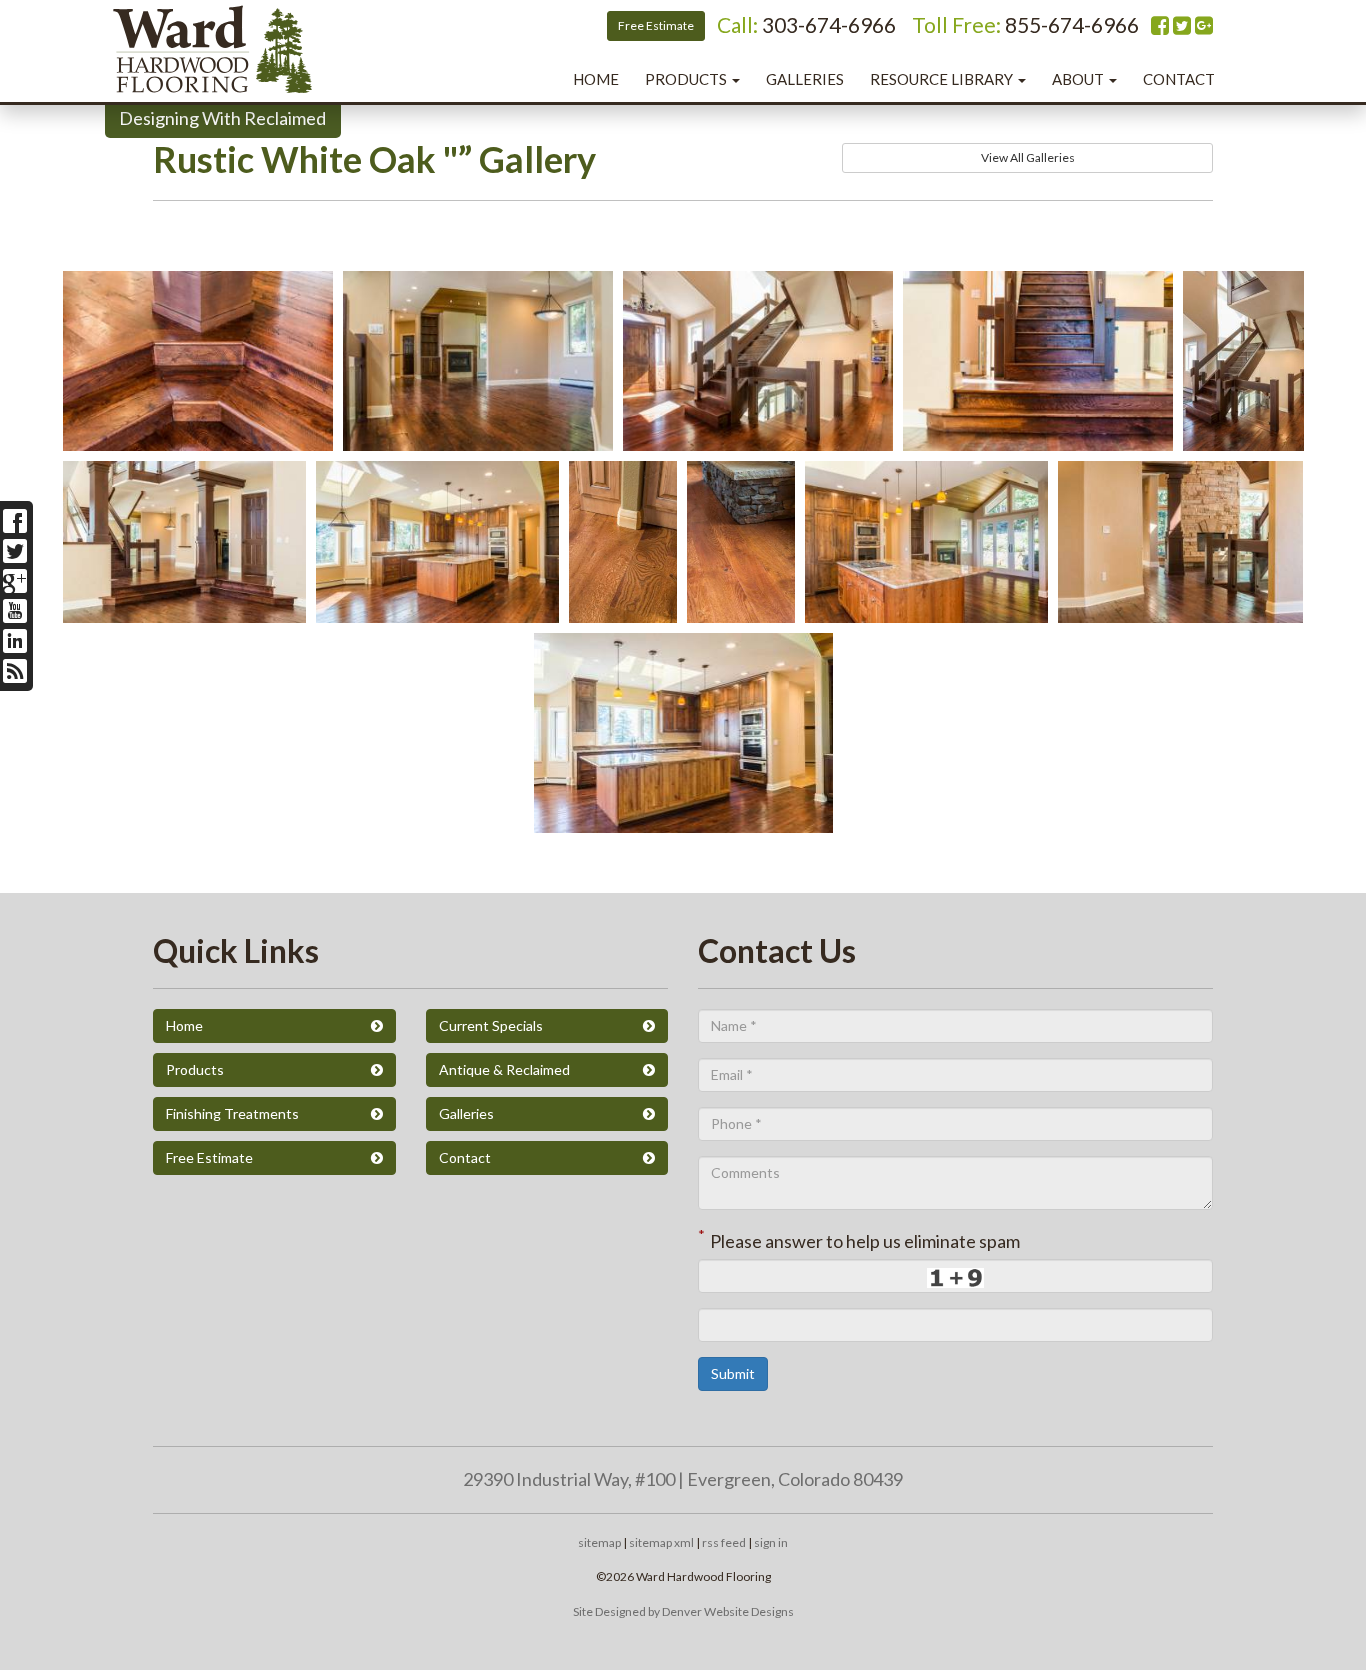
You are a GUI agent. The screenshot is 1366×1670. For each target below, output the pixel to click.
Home (596, 79)
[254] (1038, 437)
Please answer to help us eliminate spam (859, 1239)
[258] (741, 609)
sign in (771, 1542)
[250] (437, 609)
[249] (1180, 609)
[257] (758, 437)
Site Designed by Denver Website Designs (683, 1611)
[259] (623, 609)
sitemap (599, 1542)
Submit (733, 1373)
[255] (184, 609)
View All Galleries (1028, 157)
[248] (478, 437)
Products (687, 79)
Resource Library (943, 79)
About (1079, 79)
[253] (198, 437)
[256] (1243, 437)
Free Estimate (656, 25)
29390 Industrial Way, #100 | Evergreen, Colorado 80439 (683, 1479)
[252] (683, 819)
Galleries (805, 79)
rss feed (724, 1542)
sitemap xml (661, 1542)
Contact (1179, 79)
